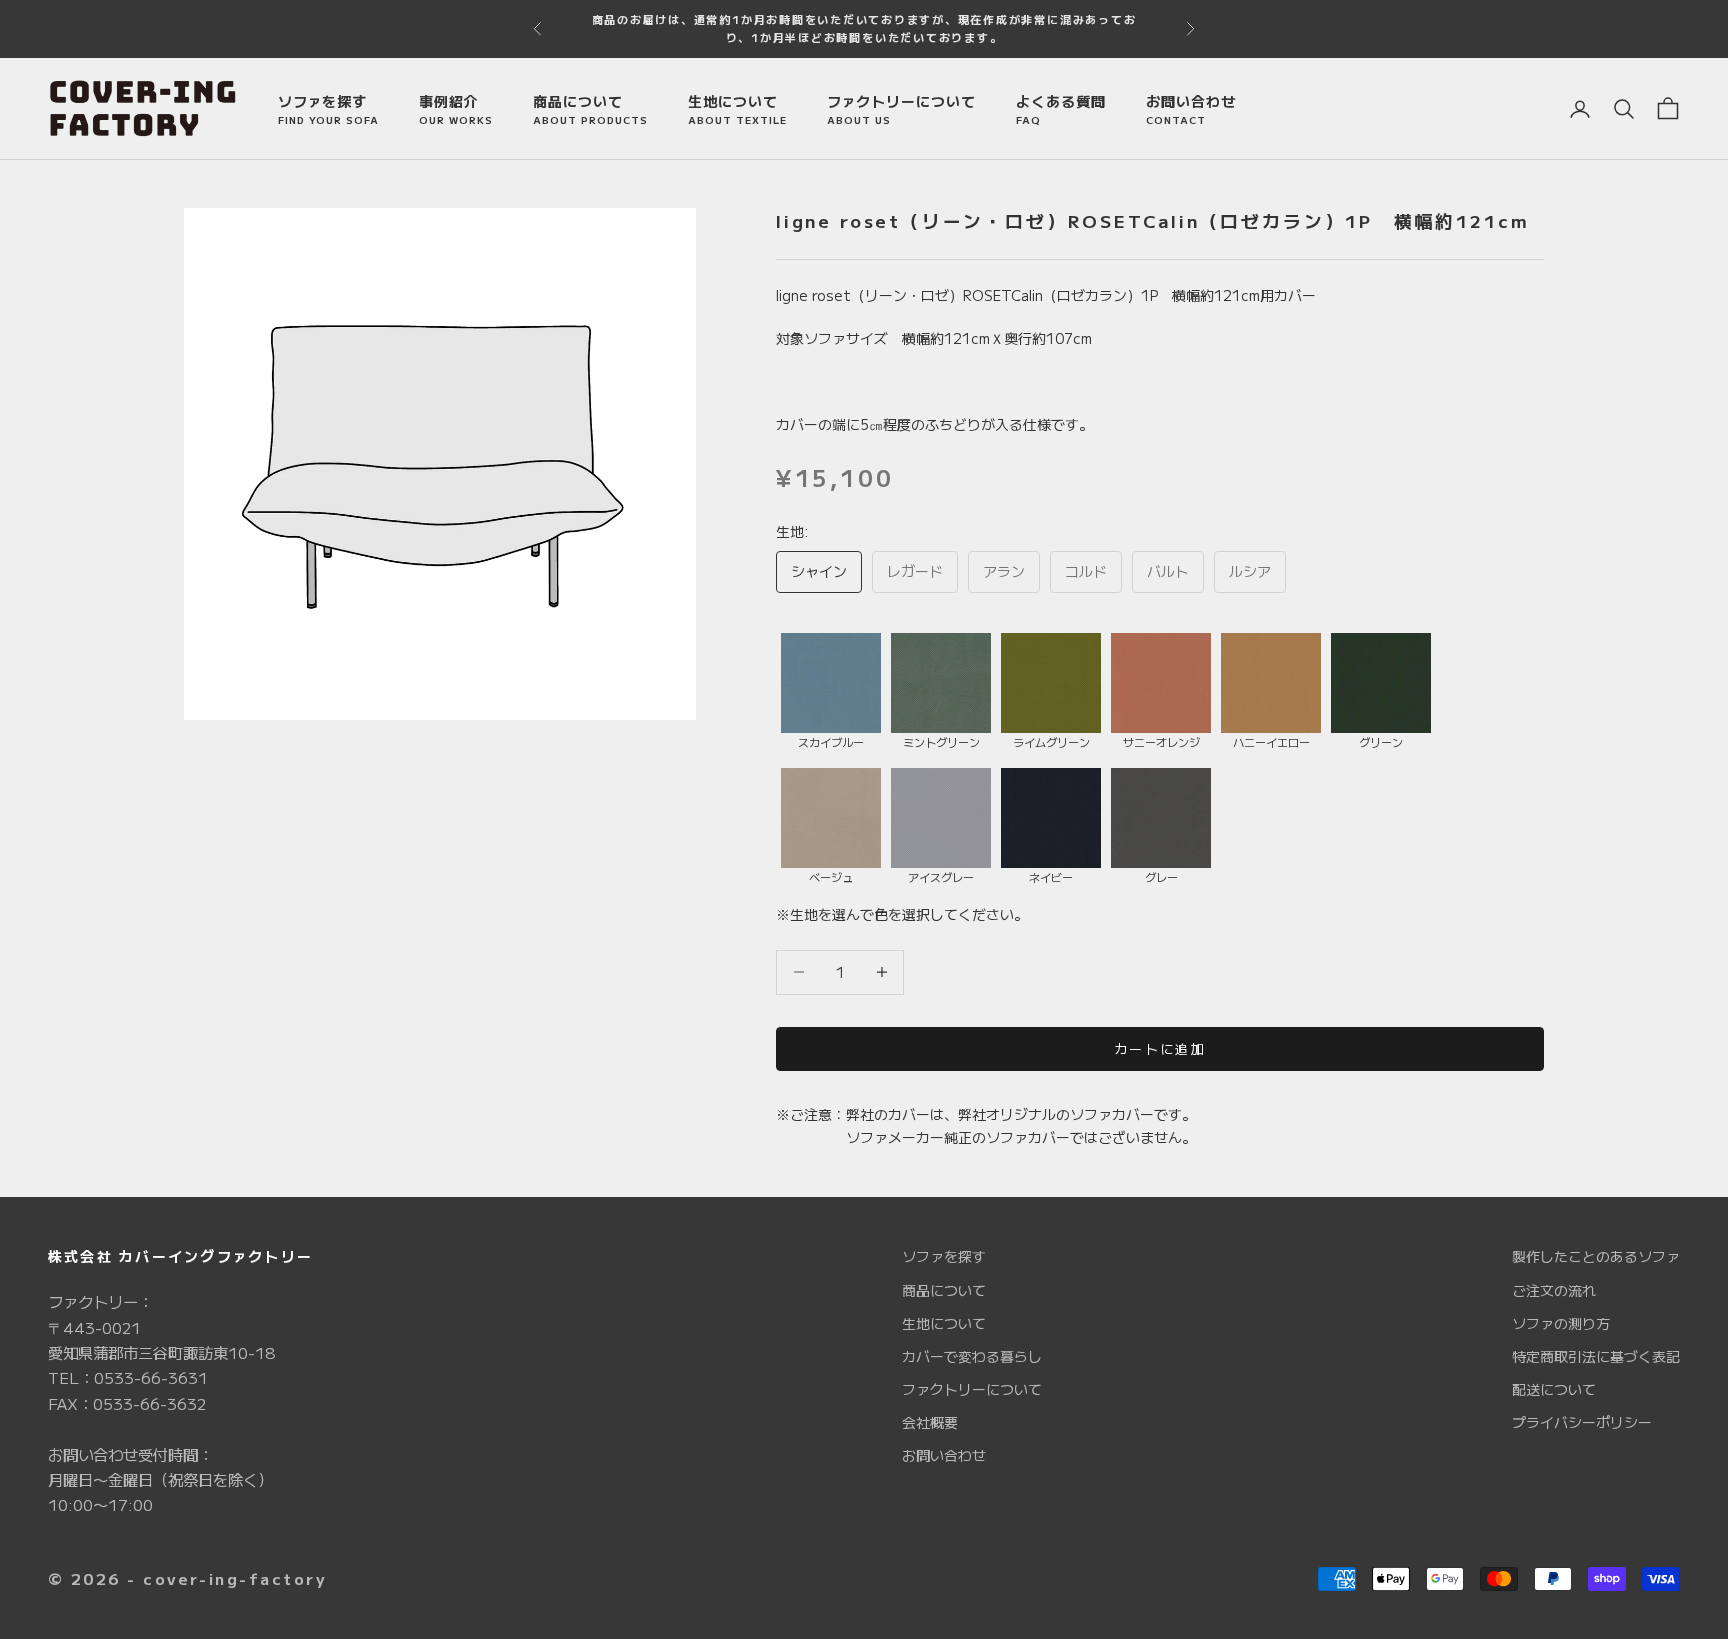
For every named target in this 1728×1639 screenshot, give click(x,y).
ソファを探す (328, 109)
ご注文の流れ (1554, 1290)
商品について (590, 109)
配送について (1554, 1389)
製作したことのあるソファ (1596, 1256)
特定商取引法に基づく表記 (1596, 1356)
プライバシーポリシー (1582, 1422)
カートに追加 (1160, 1048)
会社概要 (930, 1422)
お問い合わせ (1191, 109)
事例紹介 (456, 109)
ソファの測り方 (1561, 1323)
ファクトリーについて (901, 109)
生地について (737, 109)
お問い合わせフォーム (973, 20)
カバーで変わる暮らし (972, 1356)
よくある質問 (1061, 109)
